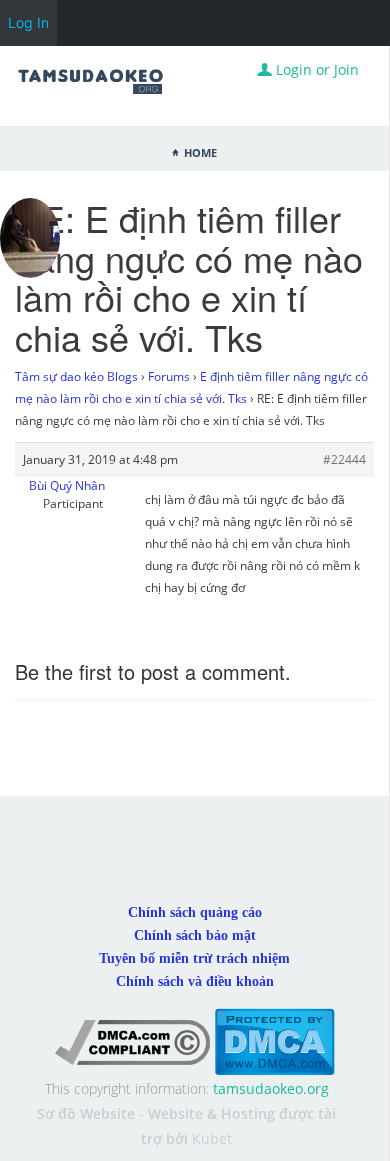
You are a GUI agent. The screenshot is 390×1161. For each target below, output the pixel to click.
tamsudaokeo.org (271, 1088)
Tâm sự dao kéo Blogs (76, 376)
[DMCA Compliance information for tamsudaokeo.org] (132, 1040)
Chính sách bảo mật (195, 935)
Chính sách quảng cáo (195, 912)
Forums (169, 376)
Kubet (212, 1138)
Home (200, 151)
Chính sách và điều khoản (195, 981)
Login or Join (315, 69)
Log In (28, 22)
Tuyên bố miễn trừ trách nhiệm (194, 958)
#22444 (344, 459)
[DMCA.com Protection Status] (274, 1040)
